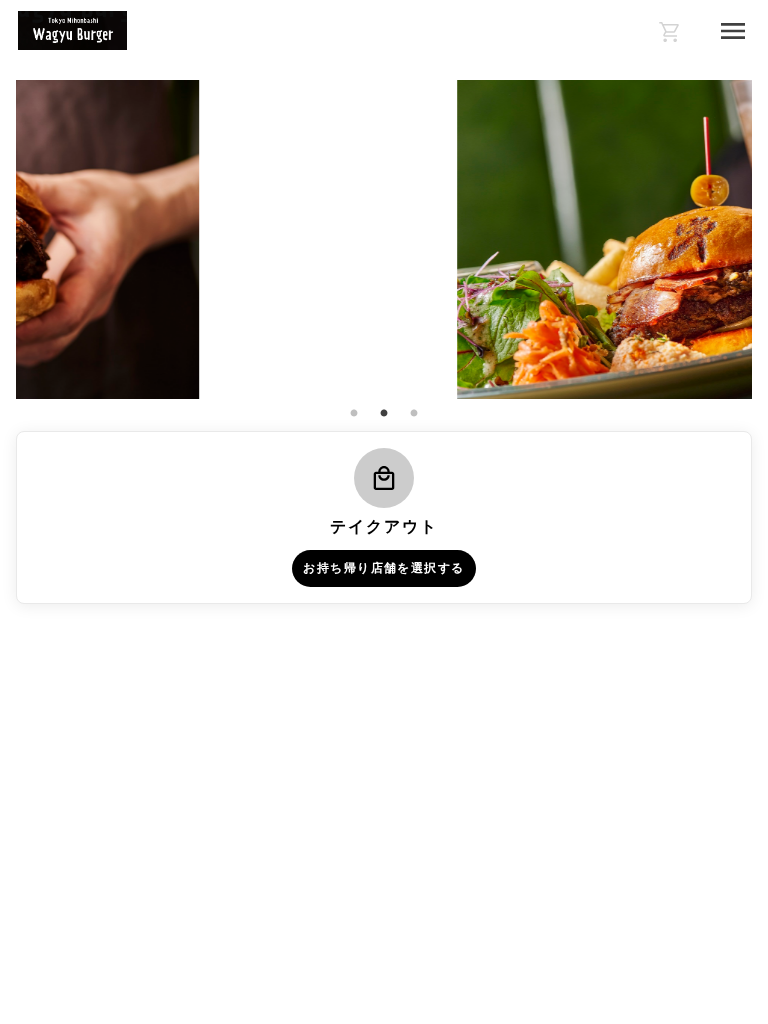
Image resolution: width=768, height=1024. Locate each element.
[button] (384, 517)
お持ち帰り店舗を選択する (383, 568)
